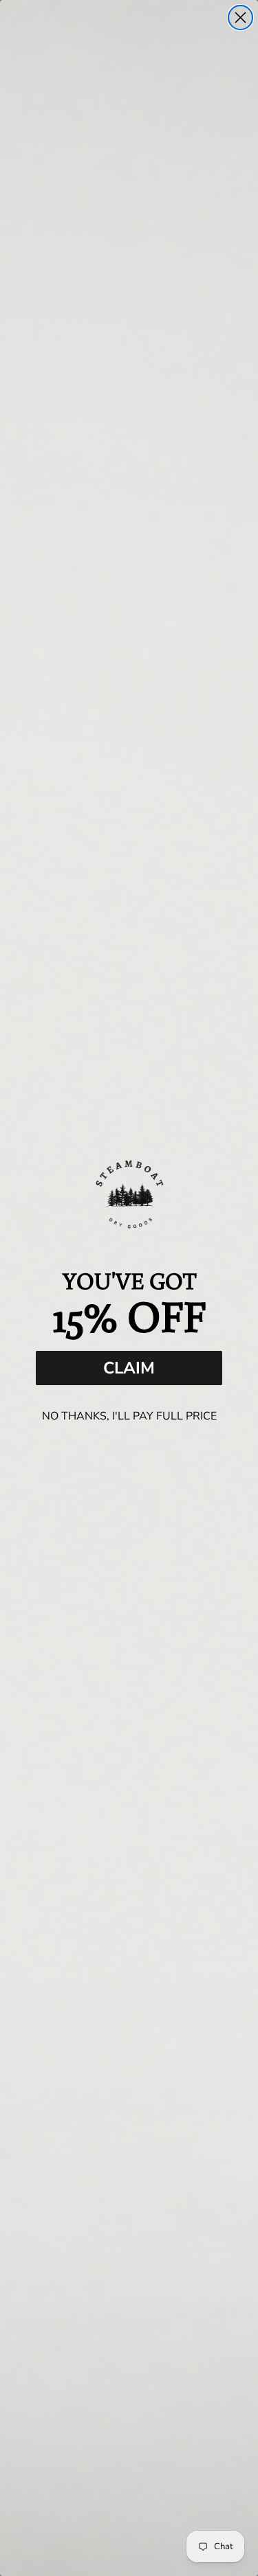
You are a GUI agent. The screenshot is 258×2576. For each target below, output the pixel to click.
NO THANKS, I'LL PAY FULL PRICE (129, 1416)
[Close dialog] (240, 18)
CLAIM (129, 1368)
